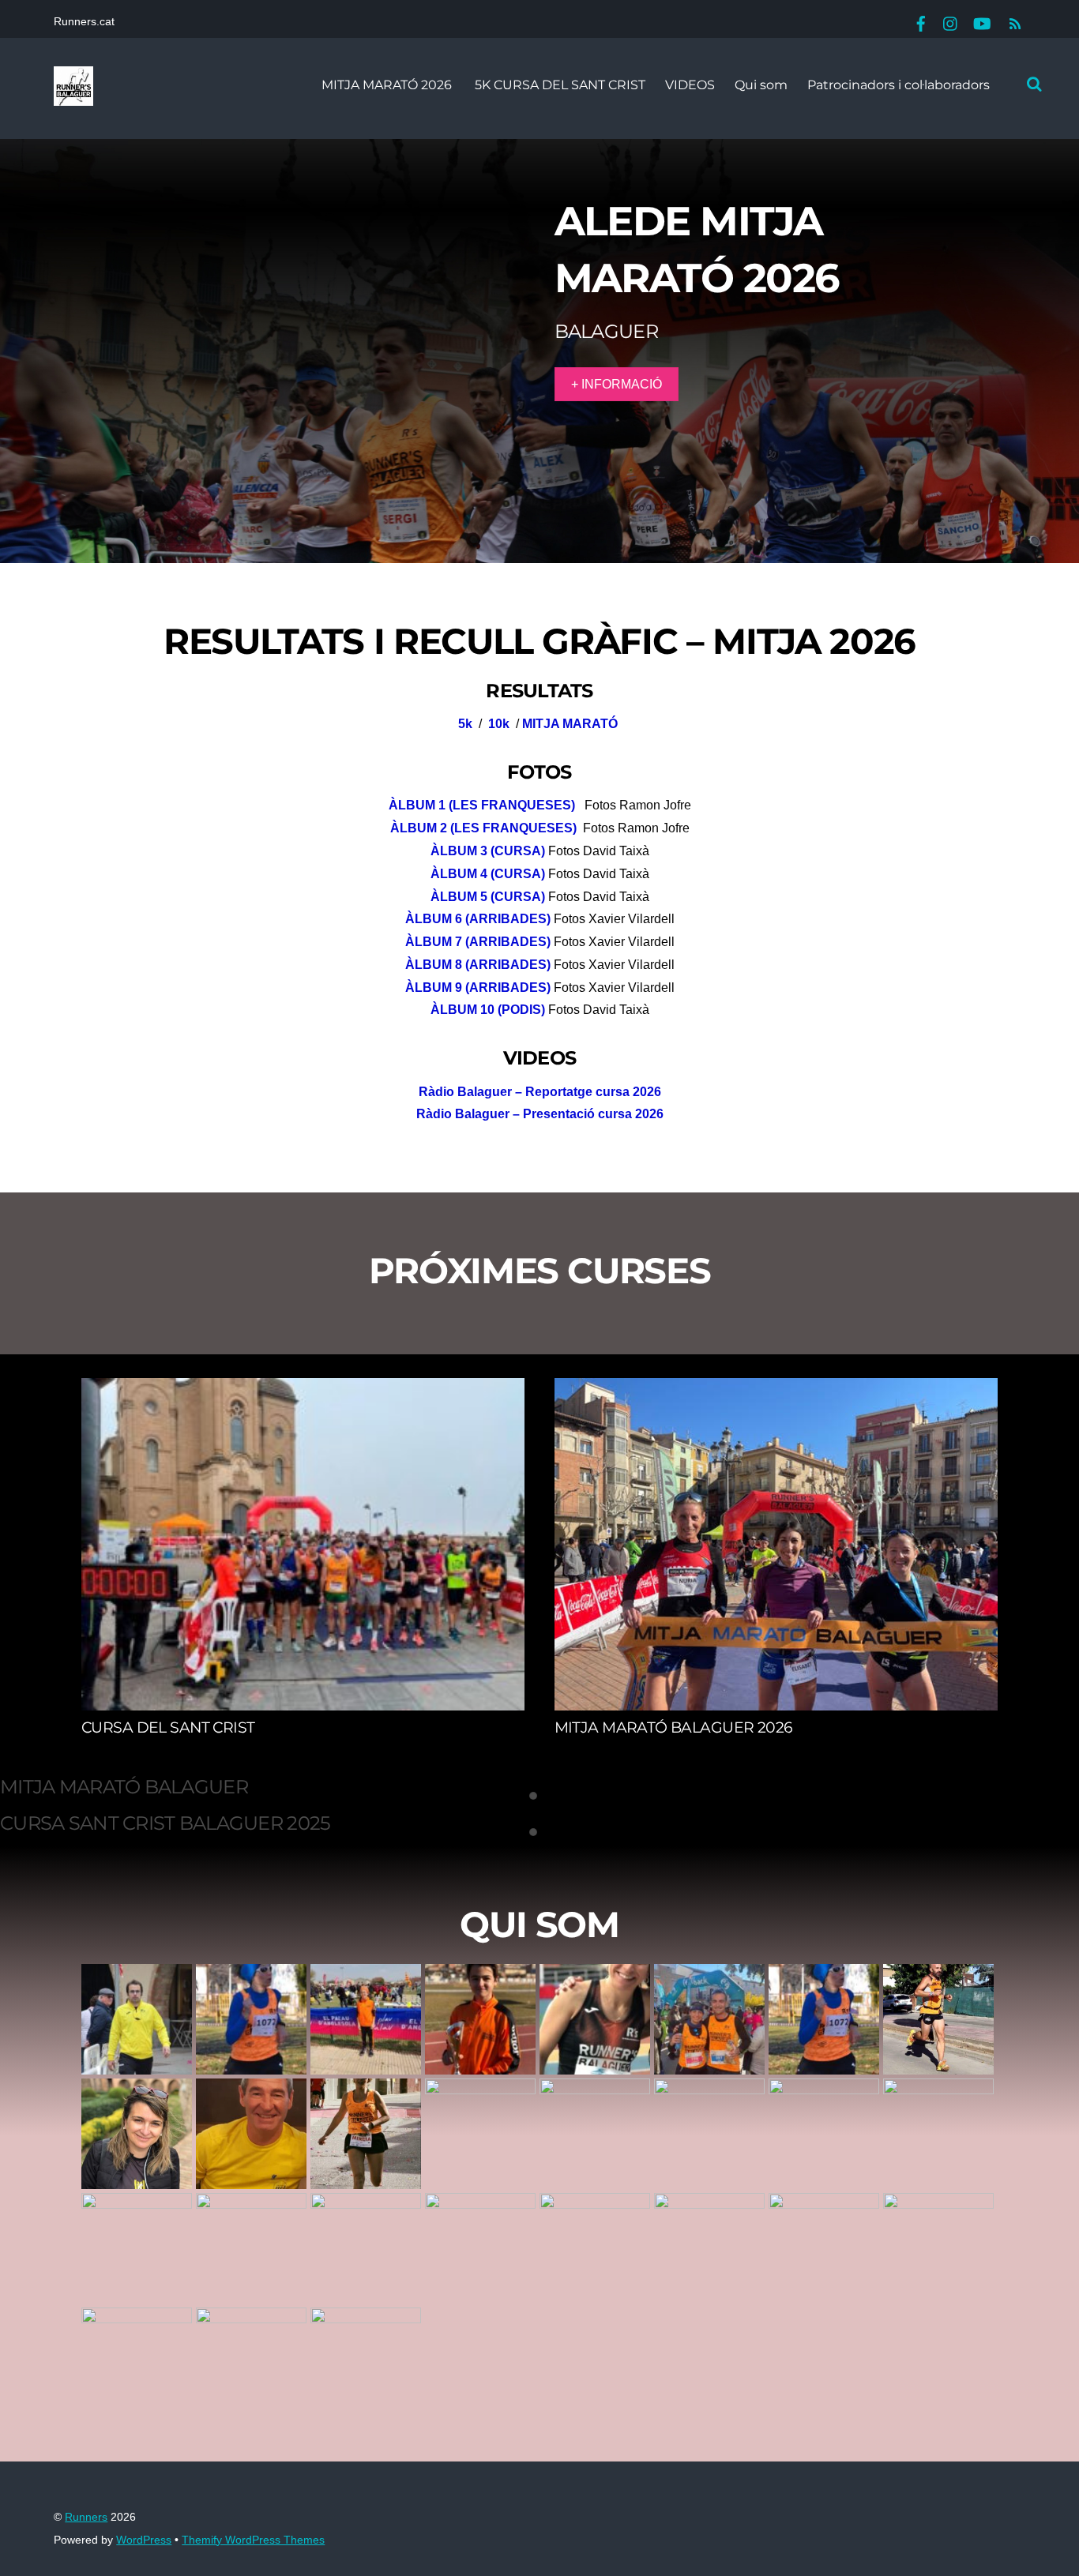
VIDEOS (690, 85)
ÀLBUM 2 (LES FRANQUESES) (483, 828)
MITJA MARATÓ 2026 (387, 85)
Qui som (761, 85)
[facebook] (921, 22)
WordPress (144, 2540)
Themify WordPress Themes (253, 2540)
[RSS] (1013, 24)
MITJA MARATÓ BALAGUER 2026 (674, 1727)
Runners (86, 2517)
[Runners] (73, 97)
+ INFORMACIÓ (617, 384)
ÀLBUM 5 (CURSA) (488, 897)
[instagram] (951, 22)
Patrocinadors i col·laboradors (899, 85)
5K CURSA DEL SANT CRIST (558, 85)
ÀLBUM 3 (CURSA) (488, 851)
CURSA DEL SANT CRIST (168, 1727)
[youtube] (981, 22)
